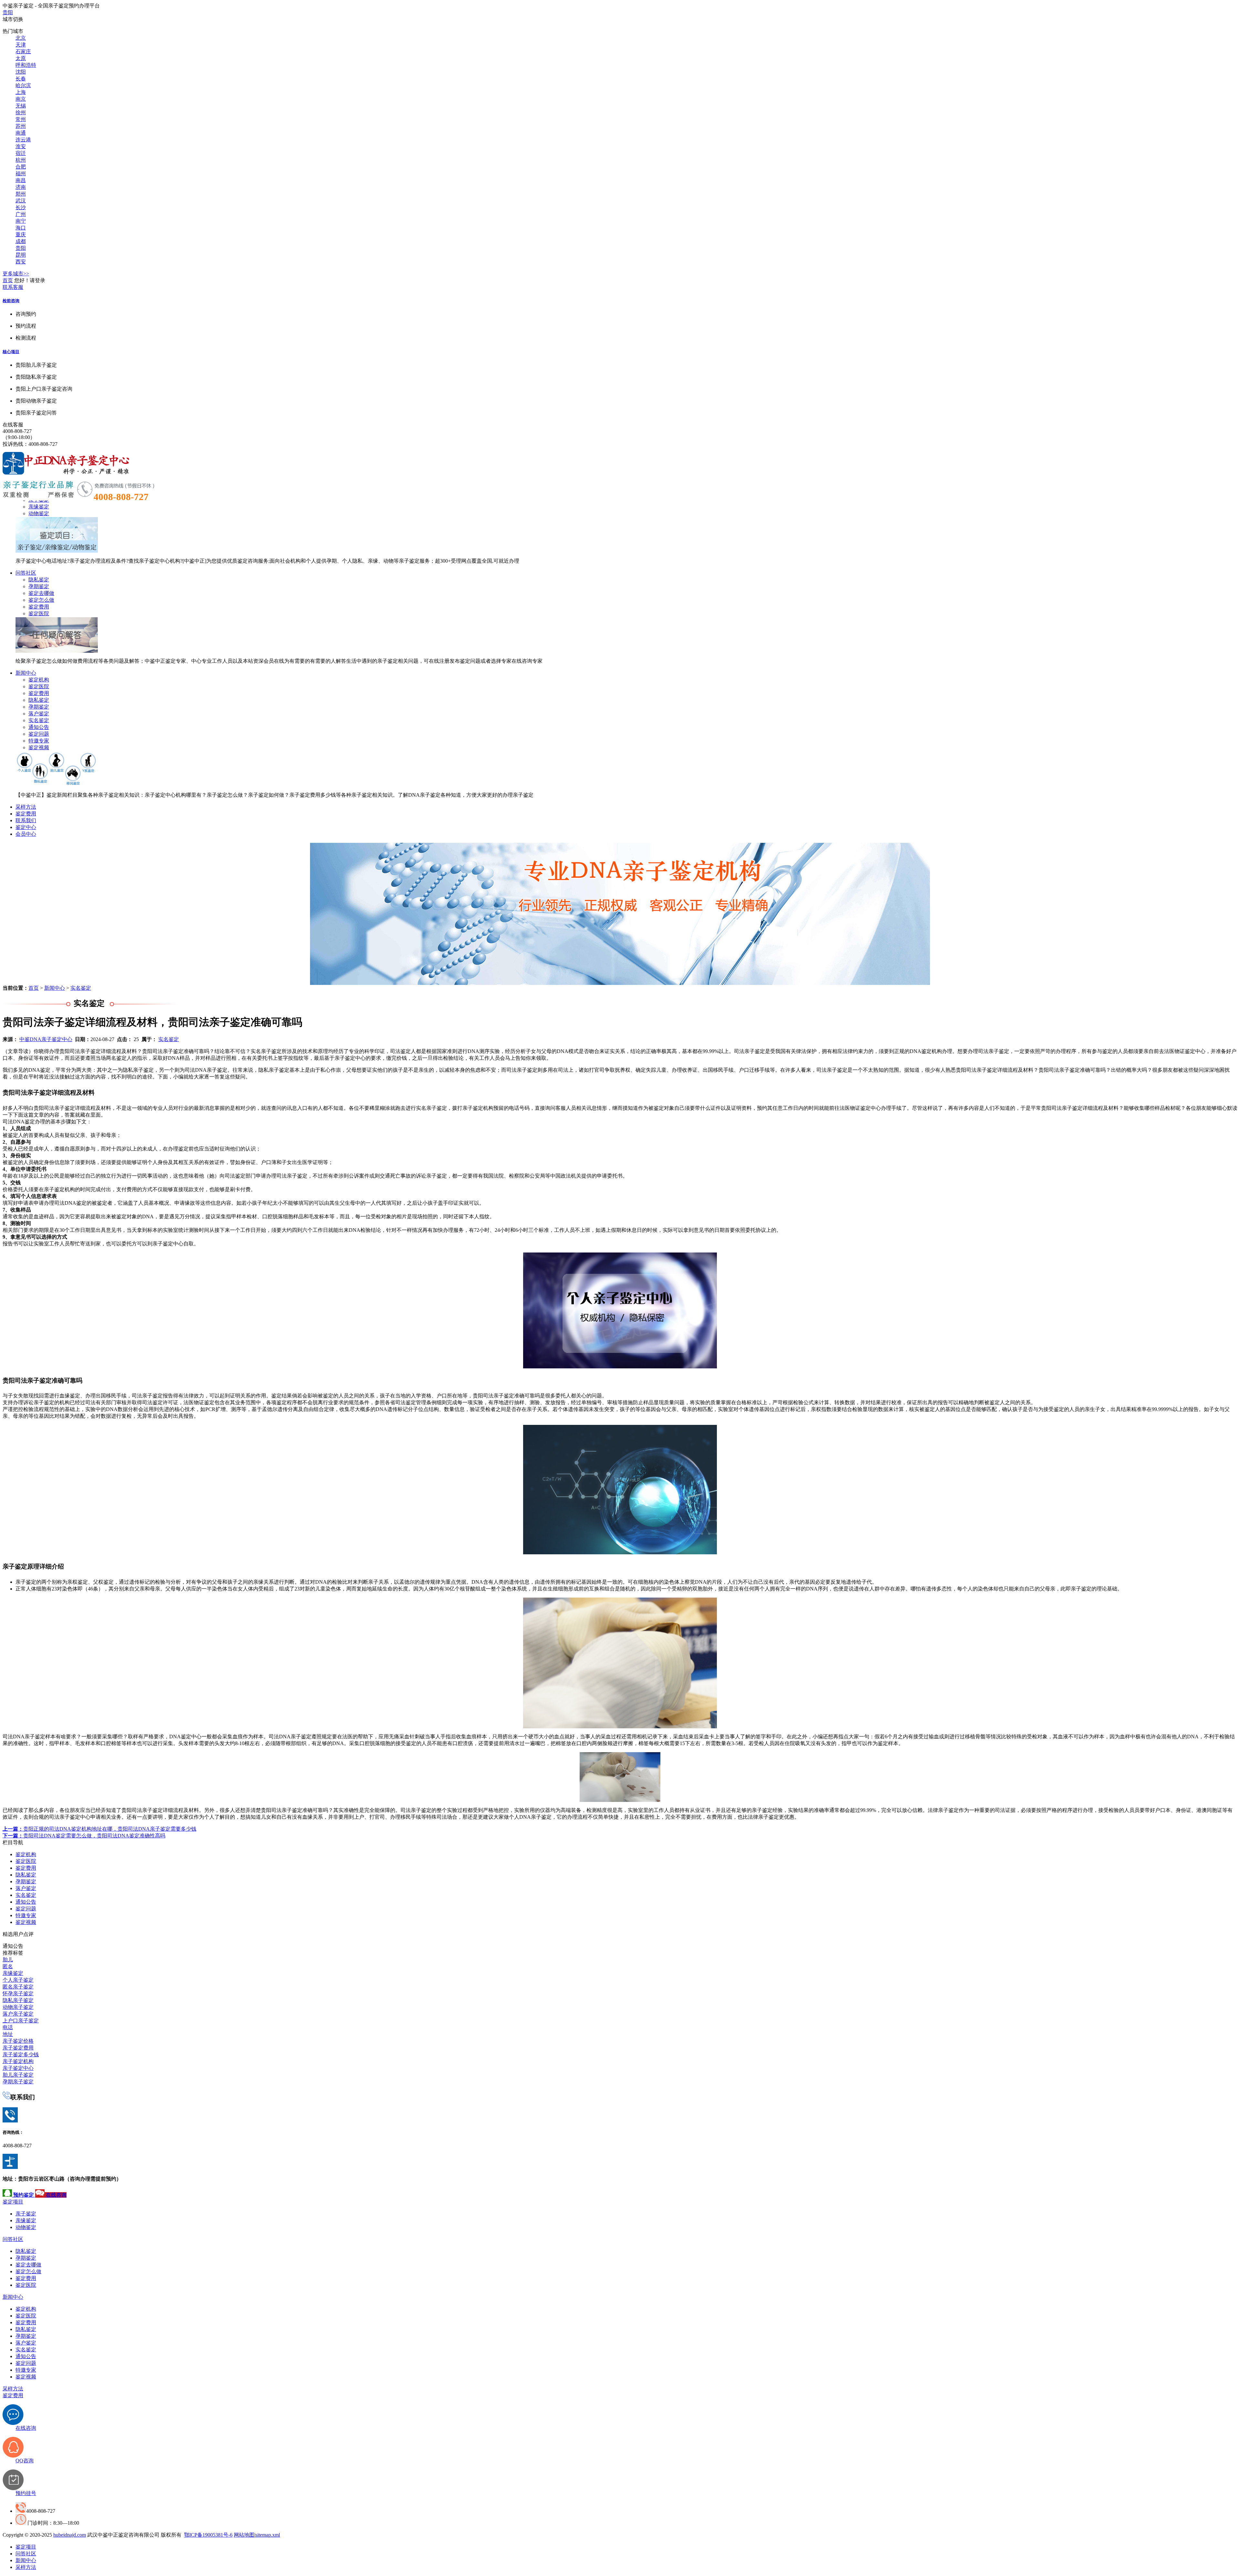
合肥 (21, 167)
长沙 (21, 207)
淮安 (21, 146)
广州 (21, 214)
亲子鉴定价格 (18, 2041)
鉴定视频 (39, 747)
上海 (21, 92)
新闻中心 (26, 673)
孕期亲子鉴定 (18, 2082)
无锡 (21, 106)
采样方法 (26, 807)
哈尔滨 (23, 85)
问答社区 (26, 573)
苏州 (21, 126)
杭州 (21, 160)
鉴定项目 (13, 2202)
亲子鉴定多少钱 (21, 2055)
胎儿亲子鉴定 (18, 2075)
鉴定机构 (39, 680)
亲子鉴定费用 (18, 2048)
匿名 (8, 1966)
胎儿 (8, 1960)
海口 (21, 228)
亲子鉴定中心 (18, 2068)
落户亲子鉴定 (18, 2014)
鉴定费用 (39, 607)
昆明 (21, 255)
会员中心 (26, 834)
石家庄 (23, 51)
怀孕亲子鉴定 (18, 1993)
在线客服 (13, 425)
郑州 (21, 194)
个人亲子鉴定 (18, 1980)
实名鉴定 (39, 720)
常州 (21, 119)
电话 (8, 2027)
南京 (21, 99)
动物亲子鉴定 (18, 2007)
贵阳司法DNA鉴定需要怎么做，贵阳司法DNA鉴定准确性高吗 (84, 1836)
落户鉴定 (39, 714)
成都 (21, 241)
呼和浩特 (26, 65)
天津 (21, 45)
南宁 (21, 221)
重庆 (21, 235)
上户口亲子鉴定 (21, 2021)
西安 (21, 262)
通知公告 (39, 727)
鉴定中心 (26, 827)
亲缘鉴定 (39, 507)
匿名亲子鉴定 (18, 1987)
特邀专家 (39, 741)
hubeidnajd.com (70, 2535)
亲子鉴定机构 (18, 2061)
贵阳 (8, 12)
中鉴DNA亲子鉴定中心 (46, 1039)
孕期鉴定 (39, 586)
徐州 (21, 112)
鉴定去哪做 (41, 593)
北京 (21, 38)
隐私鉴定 (39, 580)
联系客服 (13, 287)
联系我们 (26, 820)
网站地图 (244, 2535)
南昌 (21, 180)
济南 (21, 187)
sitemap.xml (268, 2535)
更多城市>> (16, 274)
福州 (21, 174)
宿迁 (21, 153)
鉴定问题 (39, 734)
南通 (21, 133)
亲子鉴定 (26, 2214)
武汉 (21, 201)
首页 (8, 280)
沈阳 (21, 72)
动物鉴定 (39, 513)
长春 (21, 79)
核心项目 (11, 352)
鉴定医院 (39, 613)
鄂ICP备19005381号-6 (208, 2535)
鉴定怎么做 (41, 600)
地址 (8, 2034)
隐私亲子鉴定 (18, 2000)
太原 (21, 58)
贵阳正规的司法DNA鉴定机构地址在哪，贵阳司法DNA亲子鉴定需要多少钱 (99, 1829)
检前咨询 (11, 301)
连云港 (23, 140)
